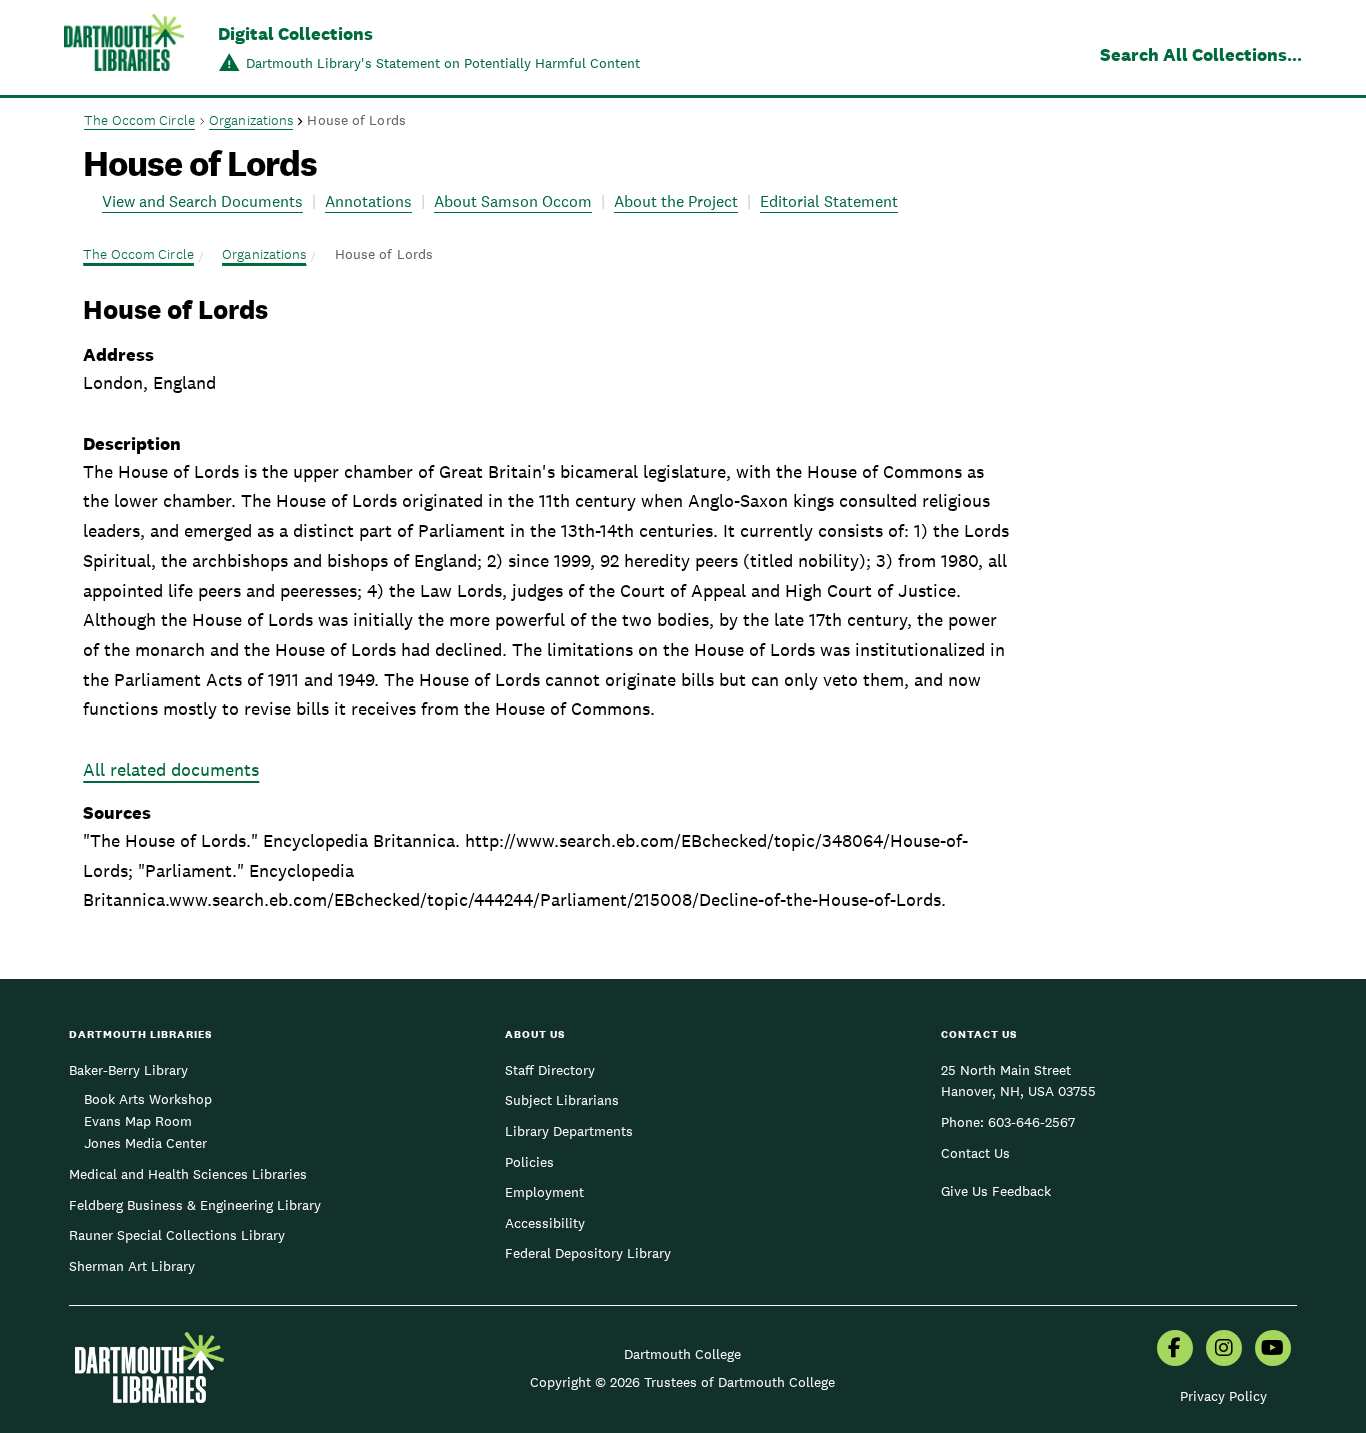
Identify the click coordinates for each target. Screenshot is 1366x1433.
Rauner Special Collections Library (177, 1235)
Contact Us (975, 1153)
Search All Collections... (1201, 54)
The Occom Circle (139, 120)
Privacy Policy (1223, 1396)
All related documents (171, 769)
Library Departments (569, 1131)
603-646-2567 (1031, 1122)
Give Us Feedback (996, 1191)
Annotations (368, 201)
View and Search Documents (202, 201)
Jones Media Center (145, 1143)
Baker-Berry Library (128, 1070)
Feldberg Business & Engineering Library (195, 1205)
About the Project (676, 201)
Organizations (251, 120)
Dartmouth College (682, 1354)
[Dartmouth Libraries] (124, 49)
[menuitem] (1175, 1350)
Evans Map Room (138, 1121)
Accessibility (545, 1223)
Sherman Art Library (132, 1266)
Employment (544, 1192)
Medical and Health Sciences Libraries (188, 1174)
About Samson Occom (513, 201)
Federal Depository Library (588, 1253)
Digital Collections (295, 33)
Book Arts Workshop (148, 1099)
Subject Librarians (562, 1100)
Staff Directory (550, 1070)
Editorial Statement (829, 201)
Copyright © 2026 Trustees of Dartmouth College (682, 1382)
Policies (529, 1162)
